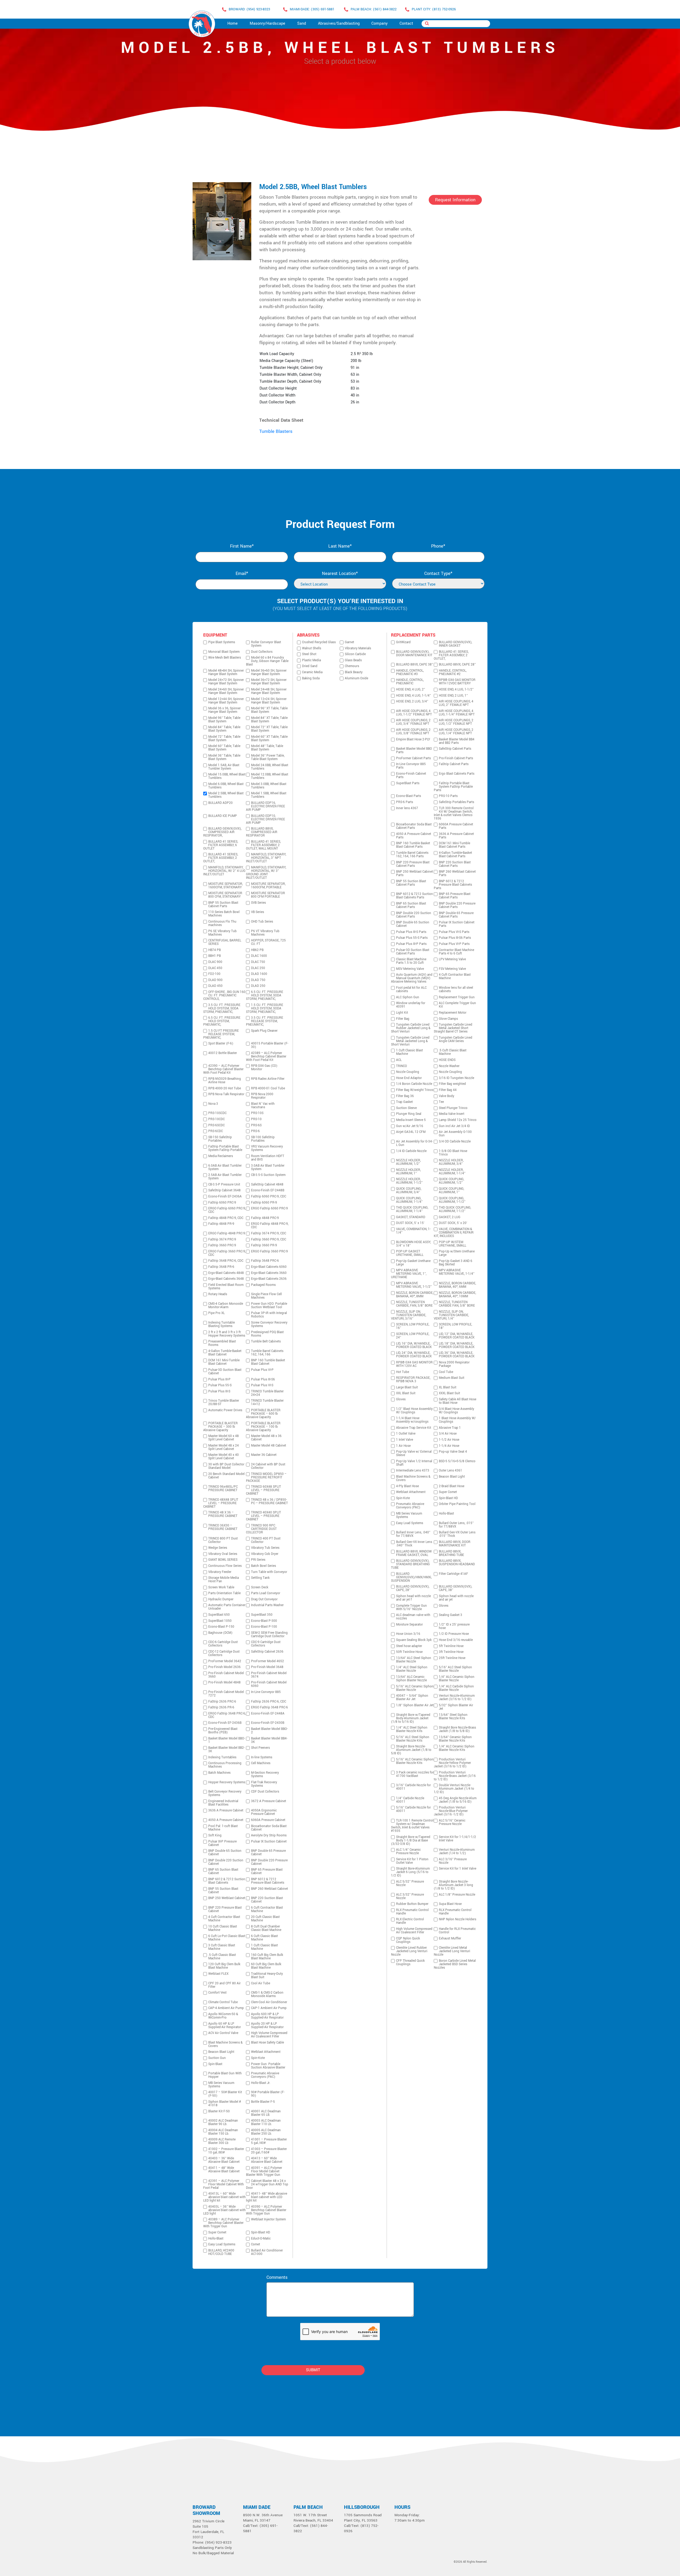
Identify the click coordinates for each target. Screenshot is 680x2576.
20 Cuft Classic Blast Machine (265, 1919)
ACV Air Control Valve (223, 2033)
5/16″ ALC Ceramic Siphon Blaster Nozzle (415, 1688)
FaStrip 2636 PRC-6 (222, 1702)
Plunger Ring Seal (409, 1114)
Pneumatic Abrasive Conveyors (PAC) (265, 2075)
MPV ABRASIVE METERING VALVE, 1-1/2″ (414, 1285)
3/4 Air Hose (448, 1434)
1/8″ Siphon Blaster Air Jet (415, 1705)
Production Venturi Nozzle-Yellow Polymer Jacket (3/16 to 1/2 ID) (452, 1763)
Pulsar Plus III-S (219, 1391)
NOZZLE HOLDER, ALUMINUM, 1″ (408, 1172)
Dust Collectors (262, 652)
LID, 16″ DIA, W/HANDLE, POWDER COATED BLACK (414, 1345)
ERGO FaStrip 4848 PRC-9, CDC (270, 1226)
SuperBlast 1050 (220, 1621)
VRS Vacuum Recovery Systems (267, 1148)
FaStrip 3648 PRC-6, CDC (226, 1261)
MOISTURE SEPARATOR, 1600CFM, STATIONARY (226, 886)
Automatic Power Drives (225, 1410)
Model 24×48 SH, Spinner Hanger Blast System (269, 691)
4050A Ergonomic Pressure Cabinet (264, 1812)
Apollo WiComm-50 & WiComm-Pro (223, 2016)
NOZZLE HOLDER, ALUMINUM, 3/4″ (451, 1162)
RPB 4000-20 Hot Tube (225, 1088)
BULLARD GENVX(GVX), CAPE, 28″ (413, 1588)
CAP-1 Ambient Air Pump (269, 2008)
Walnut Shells (312, 648)
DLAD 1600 (259, 974)
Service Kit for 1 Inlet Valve (458, 1869)
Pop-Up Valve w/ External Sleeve (414, 1453)
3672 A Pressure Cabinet (269, 1801)
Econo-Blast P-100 (264, 1627)
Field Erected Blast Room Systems (226, 1287)
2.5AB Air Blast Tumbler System (225, 1177)
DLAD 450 (215, 986)
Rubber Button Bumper (412, 1904)
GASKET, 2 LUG (450, 1217)
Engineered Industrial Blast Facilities (223, 1803)
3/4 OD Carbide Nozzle (455, 1142)
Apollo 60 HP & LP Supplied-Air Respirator (225, 2025)
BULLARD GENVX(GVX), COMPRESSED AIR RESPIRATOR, (222, 832)
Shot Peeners (260, 1748)
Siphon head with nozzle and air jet (456, 1598)
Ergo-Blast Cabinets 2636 (269, 1279)
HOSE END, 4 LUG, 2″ (411, 690)
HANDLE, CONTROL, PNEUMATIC (410, 682)
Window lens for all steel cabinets (456, 990)
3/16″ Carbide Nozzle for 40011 (413, 1787)
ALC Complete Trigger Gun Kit (457, 1005)
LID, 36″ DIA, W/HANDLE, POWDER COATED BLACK (457, 1355)
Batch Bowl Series (263, 1566)
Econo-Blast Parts (409, 796)
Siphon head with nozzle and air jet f (413, 1598)
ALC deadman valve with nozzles (413, 1617)
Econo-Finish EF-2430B (268, 1723)
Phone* (438, 546)
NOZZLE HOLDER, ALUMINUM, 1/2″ (408, 1162)
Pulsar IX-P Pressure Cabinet (222, 1843)
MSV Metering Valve (410, 969)
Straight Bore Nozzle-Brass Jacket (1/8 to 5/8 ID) (457, 1729)
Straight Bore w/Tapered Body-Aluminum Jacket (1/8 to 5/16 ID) (411, 1718)
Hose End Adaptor (409, 1078)
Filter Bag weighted (452, 1084)
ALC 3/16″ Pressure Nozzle (453, 1861)
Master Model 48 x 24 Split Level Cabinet (224, 1447)
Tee (441, 1102)
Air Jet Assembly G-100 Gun (455, 1134)
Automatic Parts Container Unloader (227, 1607)
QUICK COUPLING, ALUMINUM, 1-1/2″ (452, 1200)
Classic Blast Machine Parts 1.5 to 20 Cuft (411, 961)
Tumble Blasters (276, 431)
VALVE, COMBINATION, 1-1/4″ (413, 1231)
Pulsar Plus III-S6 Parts (455, 938)
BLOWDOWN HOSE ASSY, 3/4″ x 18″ (413, 1244)
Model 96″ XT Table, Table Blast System (269, 710)
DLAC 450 (215, 968)
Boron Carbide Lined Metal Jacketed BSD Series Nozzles (455, 1964)
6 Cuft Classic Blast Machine (264, 1938)
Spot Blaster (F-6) (221, 1044)
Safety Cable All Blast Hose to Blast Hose (458, 1401)
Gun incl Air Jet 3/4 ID (454, 1126)
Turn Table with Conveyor (269, 1572)
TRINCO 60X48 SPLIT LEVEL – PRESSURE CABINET (263, 1490)
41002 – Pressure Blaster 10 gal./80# (226, 2151)
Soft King (215, 1835)
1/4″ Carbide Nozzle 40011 (410, 1800)
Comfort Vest (217, 1993)
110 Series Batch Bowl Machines (224, 914)
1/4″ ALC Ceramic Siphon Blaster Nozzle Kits (457, 1748)
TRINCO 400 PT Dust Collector (266, 1540)
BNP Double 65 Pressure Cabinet (268, 1853)
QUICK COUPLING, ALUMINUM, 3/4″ (409, 1191)
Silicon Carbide (355, 654)
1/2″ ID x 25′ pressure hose (454, 1626)
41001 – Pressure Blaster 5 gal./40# (269, 2141)
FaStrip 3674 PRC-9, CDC (269, 1233)
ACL (399, 1060)
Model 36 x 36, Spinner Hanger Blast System (224, 710)
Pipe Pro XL (216, 1313)
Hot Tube (403, 1372)
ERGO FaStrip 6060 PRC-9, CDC (227, 1210)
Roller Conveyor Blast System (266, 644)
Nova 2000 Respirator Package (454, 1364)
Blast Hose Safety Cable (267, 2043)
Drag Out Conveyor (264, 1599)
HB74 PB (214, 950)
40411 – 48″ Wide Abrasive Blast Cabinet (224, 2170)
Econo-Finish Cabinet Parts (411, 775)
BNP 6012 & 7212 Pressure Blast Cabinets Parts (453, 885)
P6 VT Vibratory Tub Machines (265, 933)
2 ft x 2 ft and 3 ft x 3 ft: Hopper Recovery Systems (227, 1334)
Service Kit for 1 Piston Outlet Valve (412, 1861)
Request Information (455, 200)
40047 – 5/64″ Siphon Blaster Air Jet (412, 1698)
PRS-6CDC (216, 1131)
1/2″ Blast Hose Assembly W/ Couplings (414, 1411)
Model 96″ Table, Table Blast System (224, 720)
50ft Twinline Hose (409, 1652)
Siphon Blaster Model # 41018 (225, 2104)
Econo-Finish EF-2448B (268, 1190)
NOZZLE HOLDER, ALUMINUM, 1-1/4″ (452, 1172)
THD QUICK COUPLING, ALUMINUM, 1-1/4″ (412, 1209)
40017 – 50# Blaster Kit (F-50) (225, 2094)
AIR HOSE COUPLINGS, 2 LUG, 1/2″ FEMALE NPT (456, 722)
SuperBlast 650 (219, 1615)
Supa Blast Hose (450, 1904)
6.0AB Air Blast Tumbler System (225, 1167)
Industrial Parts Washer (267, 1605)
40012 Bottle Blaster (223, 1053)
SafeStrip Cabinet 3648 (224, 1190)
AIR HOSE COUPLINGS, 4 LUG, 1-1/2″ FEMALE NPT (414, 713)
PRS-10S (257, 1113)
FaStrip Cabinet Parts (454, 764)
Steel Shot (309, 654)
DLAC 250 (258, 968)
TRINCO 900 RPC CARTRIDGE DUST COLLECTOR (261, 1529)
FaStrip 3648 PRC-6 (265, 1261)
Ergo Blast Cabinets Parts (457, 774)
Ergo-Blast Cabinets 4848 (226, 1273)
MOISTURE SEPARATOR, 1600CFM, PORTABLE (268, 886)
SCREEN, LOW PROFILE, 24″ (413, 1336)
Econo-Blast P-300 (264, 1621)
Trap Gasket (404, 1102)
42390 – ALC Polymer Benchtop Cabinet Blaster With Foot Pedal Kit (223, 1069)
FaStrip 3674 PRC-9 (222, 1240)
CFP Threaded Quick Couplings (410, 1963)
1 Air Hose (403, 1446)
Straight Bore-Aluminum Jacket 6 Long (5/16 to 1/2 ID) (410, 1872)
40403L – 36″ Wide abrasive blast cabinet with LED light (224, 2210)
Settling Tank (260, 1578)
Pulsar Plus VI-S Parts (454, 932)
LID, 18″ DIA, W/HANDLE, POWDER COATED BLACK (457, 1345)
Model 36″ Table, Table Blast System (224, 757)
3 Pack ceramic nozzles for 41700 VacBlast (415, 1774)
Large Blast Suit (407, 1387)
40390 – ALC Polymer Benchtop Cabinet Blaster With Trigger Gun (266, 2210)
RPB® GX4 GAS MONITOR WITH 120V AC (414, 1364)
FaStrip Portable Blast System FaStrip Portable (225, 1148)
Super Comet (217, 2232)
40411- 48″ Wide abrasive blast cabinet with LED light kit (267, 2197)
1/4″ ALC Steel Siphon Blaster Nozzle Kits (412, 1729)
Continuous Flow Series (225, 1566)
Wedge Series (218, 1548)
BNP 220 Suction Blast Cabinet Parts (455, 864)
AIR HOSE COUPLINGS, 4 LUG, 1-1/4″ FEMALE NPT (457, 713)
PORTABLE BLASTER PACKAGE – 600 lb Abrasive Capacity (263, 1414)
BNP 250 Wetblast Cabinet (227, 1898)
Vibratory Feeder (220, 1572)
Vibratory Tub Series (265, 1548)
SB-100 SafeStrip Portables (263, 1139)
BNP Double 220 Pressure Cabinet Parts (457, 905)
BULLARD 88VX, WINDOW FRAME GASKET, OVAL (414, 1553)
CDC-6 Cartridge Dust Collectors (223, 1644)
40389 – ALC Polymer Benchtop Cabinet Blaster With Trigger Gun (223, 2223)
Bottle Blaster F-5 (263, 2102)
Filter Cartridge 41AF (453, 1574)
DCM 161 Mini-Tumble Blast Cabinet (224, 1362)
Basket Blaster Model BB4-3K (269, 1740)
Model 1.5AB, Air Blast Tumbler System (224, 767)
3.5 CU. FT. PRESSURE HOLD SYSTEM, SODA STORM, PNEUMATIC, (222, 1008)
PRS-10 (256, 1119)
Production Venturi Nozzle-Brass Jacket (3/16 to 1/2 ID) (455, 1776)
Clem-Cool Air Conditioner (269, 2002)
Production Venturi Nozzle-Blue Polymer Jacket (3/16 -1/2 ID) (451, 1811)
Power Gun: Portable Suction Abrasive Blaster (268, 2066)
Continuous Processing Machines (225, 1765)
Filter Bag (403, 1019)
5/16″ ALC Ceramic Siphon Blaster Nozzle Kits (415, 1761)
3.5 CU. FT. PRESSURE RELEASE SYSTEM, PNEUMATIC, (265, 1021)
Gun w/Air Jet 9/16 (410, 1126)
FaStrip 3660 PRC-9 (222, 1245)
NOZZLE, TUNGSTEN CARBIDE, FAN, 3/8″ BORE (414, 1304)
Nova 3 (213, 1104)
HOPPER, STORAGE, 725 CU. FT (268, 942)
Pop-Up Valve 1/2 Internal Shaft (414, 1463)
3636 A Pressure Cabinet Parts (456, 836)
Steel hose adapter (409, 1646)
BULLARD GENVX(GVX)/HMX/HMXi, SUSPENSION (411, 1577)
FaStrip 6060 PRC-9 (222, 1203)
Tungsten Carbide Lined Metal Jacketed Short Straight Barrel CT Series (453, 1028)
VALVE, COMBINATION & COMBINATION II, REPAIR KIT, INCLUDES (454, 1233)
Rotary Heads (218, 1294)
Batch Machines (219, 1773)
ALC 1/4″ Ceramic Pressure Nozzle (408, 1852)
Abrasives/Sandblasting (339, 24)
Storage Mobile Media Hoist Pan (224, 1580)
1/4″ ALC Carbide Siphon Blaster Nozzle (456, 1688)
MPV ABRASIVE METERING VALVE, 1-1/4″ (457, 1272)
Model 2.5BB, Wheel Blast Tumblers (313, 187)
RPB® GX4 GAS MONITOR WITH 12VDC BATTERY (457, 682)
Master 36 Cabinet (264, 1455)
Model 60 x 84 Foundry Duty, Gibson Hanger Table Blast (267, 661)
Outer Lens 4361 (450, 1471)
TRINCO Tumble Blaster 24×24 (267, 1393)
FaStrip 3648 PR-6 (221, 1267)
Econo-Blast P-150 (221, 1627)
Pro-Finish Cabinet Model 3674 (269, 1675)
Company (379, 24)
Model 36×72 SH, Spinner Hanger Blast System (269, 682)
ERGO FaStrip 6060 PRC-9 (269, 1208)
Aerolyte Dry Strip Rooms (269, 1835)
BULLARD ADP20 (220, 803)
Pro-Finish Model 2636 (224, 1667)
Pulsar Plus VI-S (262, 1385)
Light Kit (402, 1013)
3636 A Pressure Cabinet (226, 1811)
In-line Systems (262, 1757)
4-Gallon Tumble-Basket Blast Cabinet (225, 1353)
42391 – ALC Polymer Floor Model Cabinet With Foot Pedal (224, 2184)
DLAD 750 (258, 980)
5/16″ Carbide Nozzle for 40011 (413, 1809)
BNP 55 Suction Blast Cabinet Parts (223, 905)
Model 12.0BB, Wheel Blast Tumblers (270, 776)
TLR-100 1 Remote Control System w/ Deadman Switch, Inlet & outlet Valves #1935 (412, 1826)
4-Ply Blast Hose (407, 1486)
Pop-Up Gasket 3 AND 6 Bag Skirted (456, 1263)
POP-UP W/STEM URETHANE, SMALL (452, 1244)
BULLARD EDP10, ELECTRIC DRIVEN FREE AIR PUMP (265, 819)
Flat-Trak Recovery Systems (264, 1784)
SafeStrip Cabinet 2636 (267, 1652)
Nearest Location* (340, 574)
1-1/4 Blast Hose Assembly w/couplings (412, 1420)
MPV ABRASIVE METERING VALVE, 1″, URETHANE (409, 1274)
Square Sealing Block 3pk (414, 1640)
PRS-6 (255, 1131)
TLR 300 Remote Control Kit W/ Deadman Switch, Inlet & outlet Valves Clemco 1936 (454, 813)
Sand (302, 24)
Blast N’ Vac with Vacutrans (263, 1106)
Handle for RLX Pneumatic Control (457, 1931)
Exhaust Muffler (450, 1939)
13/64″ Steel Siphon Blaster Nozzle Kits (453, 1717)
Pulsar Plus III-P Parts (411, 944)
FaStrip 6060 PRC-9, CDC (269, 1197)
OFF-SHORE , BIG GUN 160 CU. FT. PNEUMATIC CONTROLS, (224, 995)
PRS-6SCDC (216, 1125)
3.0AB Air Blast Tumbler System (268, 1167)
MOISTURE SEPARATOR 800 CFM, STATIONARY (225, 895)
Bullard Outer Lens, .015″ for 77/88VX (456, 1525)
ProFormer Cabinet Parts (413, 758)
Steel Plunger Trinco (453, 1108)
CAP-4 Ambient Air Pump (226, 2008)
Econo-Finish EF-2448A (268, 1714)
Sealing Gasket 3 (450, 1615)
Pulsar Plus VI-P (262, 1370)
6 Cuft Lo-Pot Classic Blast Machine (227, 1938)
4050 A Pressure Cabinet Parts (414, 836)
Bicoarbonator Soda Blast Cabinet (269, 1828)
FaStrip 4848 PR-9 (221, 1224)
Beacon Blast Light (221, 2052)
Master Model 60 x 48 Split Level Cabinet (224, 1438)
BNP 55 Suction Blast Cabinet (223, 1891)
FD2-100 (214, 974)
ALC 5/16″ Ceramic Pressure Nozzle (452, 1822)
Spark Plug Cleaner (264, 1031)
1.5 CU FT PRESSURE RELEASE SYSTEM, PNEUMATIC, (221, 1034)
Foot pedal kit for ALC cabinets (411, 990)
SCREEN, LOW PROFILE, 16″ (413, 1326)
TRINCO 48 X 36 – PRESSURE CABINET (223, 1514)
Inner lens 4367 (407, 808)
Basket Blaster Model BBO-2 (269, 1731)
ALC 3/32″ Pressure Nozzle (410, 1896)
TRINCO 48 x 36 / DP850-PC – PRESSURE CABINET (269, 1502)
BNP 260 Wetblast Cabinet (269, 1889)
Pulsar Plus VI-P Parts (454, 944)
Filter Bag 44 (448, 1090)
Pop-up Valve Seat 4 (453, 1452)
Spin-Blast (215, 2064)
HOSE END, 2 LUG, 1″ (453, 696)
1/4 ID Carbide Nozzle (411, 1151)
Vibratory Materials (358, 648)
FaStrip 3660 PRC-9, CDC (269, 1240)
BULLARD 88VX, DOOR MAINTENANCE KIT (455, 1544)
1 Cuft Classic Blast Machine (264, 1947)
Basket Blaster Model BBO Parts (414, 750)
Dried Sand (310, 666)
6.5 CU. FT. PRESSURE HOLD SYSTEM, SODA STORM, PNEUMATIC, (265, 995)
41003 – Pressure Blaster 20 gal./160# (269, 2151)
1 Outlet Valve (406, 1434)
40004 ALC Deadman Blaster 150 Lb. (223, 2132)
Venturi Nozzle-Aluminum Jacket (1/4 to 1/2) (457, 1852)
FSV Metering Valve (452, 969)
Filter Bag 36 (405, 1096)
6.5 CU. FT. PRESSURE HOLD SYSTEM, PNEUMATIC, (222, 1021)
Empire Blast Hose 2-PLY (413, 739)
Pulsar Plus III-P (219, 1379)
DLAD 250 (258, 986)
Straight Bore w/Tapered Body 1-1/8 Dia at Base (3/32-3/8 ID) (411, 1841)
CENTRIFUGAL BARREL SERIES (225, 942)
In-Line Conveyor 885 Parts (411, 766)
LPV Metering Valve (452, 959)
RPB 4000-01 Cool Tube (268, 1088)
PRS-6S (256, 1125)
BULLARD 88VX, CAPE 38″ (415, 665)
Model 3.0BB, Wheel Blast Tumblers (269, 786)
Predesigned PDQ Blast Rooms (267, 1334)
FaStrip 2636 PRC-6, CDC (269, 1702)
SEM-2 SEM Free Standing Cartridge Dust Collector (269, 1635)
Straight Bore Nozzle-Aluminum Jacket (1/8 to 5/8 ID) (411, 1750)
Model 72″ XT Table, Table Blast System (269, 729)
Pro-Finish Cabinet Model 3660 (226, 1675)
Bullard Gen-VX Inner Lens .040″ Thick (414, 1544)
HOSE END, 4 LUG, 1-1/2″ (456, 690)
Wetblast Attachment (266, 2052)
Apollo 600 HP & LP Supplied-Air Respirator (267, 2016)
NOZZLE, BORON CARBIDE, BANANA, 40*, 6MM (457, 1285)
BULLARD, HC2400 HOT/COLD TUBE (221, 2252)
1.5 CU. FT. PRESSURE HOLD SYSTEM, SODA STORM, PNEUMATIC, (265, 1008)
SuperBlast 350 (262, 1615)
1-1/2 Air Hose (449, 1440)
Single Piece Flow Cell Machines (266, 1296)
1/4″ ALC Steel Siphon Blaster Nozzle (412, 1669)
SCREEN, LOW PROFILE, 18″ (455, 1326)
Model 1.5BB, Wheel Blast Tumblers (269, 795)
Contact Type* (438, 574)
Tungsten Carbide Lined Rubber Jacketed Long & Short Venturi (411, 1028)
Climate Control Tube (223, 2002)
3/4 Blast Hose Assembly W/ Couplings (456, 1411)
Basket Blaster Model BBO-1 (227, 1740)
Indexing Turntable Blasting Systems (222, 1324)
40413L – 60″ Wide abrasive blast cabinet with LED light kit (224, 2197)
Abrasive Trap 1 (450, 1428)
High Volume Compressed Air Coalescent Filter (269, 2035)
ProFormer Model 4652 (267, 1661)
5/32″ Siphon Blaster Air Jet (456, 1707)
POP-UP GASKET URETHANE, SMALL (410, 1253)
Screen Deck (260, 1587)
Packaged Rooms (263, 1285)
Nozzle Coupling (408, 1072)
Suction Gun (217, 2058)
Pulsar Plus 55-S (220, 1385)
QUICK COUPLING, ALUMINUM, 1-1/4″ (409, 1200)
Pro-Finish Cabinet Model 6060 (269, 1684)
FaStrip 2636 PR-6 (221, 1707)
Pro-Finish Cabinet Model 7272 (226, 1694)
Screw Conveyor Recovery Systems (269, 1324)
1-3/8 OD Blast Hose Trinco (453, 1153)
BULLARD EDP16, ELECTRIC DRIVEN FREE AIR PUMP (265, 806)
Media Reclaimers (221, 1156)
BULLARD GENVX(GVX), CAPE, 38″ (455, 1588)
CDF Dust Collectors (265, 1792)
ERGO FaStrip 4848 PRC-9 (227, 1233)
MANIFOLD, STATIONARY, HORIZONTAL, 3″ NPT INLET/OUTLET (266, 858)
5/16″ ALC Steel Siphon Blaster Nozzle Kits (413, 1739)
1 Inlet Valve (405, 1440)
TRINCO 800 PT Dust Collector (223, 1540)
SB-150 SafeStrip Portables (220, 1139)
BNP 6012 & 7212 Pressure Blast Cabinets (268, 1881)
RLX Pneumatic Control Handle (412, 1912)
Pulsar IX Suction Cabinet (269, 1842)
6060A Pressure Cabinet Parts (456, 826)
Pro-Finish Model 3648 (267, 1667)
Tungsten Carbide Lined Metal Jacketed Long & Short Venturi (410, 1041)
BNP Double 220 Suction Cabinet (226, 1862)
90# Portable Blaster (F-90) (268, 2094)
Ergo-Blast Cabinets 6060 (269, 1267)
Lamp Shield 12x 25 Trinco (458, 1120)
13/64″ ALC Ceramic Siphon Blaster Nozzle (411, 1679)
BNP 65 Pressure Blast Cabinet (267, 1871)
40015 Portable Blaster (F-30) (270, 1045)
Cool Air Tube (261, 1983)
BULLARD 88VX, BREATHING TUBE (451, 1553)
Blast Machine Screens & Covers (225, 2044)
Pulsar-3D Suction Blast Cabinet (225, 1372)
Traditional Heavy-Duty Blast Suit (267, 1976)
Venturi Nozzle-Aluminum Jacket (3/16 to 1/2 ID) (457, 1698)
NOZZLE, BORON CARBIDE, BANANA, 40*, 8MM (415, 1295)
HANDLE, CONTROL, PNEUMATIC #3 (410, 672)
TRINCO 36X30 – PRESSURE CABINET (223, 1527)
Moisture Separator (409, 1625)
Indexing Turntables (222, 1757)
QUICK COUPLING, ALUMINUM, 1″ (451, 1191)
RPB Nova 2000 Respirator (262, 1096)
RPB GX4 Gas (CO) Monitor (264, 1068)
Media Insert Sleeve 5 (411, 1120)
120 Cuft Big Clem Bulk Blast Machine (224, 1966)
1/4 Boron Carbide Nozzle (414, 1084)
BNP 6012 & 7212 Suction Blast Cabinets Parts (415, 896)
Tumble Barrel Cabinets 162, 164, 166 (267, 1353)
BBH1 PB (214, 956)
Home (233, 24)
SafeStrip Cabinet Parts (455, 749)
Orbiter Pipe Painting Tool (457, 1504)
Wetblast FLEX (218, 1974)
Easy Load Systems (222, 2244)
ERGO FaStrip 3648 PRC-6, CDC (227, 1715)
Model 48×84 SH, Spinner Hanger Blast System (226, 672)
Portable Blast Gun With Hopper (225, 2075)
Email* (242, 574)
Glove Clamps (448, 1019)
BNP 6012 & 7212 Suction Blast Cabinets (227, 1881)
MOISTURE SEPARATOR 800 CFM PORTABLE (268, 895)
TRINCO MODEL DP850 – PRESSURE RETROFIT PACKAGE (266, 1477)
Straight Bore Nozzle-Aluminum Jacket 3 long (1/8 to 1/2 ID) (453, 1885)
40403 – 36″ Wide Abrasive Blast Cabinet (224, 2160)
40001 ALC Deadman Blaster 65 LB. (266, 2113)
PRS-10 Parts (448, 796)
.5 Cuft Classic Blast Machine (222, 1957)
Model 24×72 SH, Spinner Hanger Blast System (226, 682)
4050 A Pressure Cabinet (226, 1820)
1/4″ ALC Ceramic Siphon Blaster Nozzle (457, 1679)
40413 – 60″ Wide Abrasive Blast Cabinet (267, 2160)
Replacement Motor (453, 1013)
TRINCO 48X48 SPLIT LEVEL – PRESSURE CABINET (221, 1503)
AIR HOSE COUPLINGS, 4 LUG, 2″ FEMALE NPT (456, 703)
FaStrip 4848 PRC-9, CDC (226, 1218)
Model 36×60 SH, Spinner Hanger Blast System (269, 672)
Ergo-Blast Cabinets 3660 (269, 1273)
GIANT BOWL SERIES (223, 1560)
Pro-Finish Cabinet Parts (456, 758)
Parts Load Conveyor (266, 1593)
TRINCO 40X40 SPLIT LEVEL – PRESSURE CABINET (263, 1516)
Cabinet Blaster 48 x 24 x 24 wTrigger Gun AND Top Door (267, 2184)
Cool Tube (446, 1372)
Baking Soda (311, 678)
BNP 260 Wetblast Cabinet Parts (457, 873)
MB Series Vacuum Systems (221, 2085)
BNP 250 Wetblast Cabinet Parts (415, 873)
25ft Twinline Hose (452, 1658)
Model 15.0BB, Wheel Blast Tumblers (227, 776)
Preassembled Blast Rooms (222, 1343)
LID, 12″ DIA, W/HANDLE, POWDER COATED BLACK (457, 1336)
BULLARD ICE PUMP (223, 816)
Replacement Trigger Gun (457, 997)
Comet (256, 2244)
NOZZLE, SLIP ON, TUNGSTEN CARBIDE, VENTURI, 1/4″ (451, 1315)
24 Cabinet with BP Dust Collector (268, 1466)
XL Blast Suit (448, 1387)
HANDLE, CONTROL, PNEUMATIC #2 (453, 672)
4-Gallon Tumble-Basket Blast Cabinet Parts (455, 855)
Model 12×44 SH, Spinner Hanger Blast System (226, 701)
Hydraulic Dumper (221, 1599)
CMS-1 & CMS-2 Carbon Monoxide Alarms (267, 1994)
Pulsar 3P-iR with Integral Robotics (269, 1315)
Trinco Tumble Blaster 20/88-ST (224, 1402)
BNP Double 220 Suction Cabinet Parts (414, 915)
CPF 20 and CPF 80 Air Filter (224, 1985)
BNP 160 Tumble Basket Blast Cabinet (268, 1362)
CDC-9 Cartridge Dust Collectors (266, 1644)
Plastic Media (311, 660)
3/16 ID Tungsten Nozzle (456, 1078)
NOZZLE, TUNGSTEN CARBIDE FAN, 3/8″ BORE (457, 1304)
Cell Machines (261, 1763)
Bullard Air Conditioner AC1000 (267, 2252)
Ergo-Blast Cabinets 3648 (226, 1279)
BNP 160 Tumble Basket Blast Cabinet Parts (413, 845)
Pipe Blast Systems (222, 642)
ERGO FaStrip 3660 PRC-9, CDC (227, 1253)
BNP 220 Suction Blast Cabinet (267, 1900)
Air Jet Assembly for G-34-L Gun (414, 1143)
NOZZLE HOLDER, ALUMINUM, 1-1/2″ (409, 1181)
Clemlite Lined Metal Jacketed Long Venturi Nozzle (452, 1951)
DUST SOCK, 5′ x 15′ (410, 1223)
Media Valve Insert (452, 1114)
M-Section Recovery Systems (265, 1775)
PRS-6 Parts (405, 802)
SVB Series (258, 903)
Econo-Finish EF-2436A (225, 1197)
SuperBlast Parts (408, 783)
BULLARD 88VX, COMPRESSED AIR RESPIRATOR (262, 832)
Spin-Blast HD (261, 2232)
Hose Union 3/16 (408, 1634)
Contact (406, 24)
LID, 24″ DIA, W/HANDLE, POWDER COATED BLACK (414, 1355)
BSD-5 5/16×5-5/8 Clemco (457, 1461)
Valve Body (447, 1096)
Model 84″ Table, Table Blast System (224, 729)
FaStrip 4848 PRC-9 (265, 1218)
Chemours (352, 666)
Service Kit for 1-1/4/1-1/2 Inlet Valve (457, 1839)
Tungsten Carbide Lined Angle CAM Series (456, 1039)
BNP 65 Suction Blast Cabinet (223, 1871)
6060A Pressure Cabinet (268, 1820)
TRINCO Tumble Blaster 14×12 (267, 1402)
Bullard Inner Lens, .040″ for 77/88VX (413, 1534)
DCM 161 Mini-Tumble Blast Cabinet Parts (454, 845)
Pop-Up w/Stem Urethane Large (457, 1253)
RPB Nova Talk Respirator (226, 1094)
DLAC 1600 (259, 956)
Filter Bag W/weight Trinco (415, 1090)
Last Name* (340, 546)
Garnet (349, 642)
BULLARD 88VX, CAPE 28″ (457, 665)
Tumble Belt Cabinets (266, 1342)
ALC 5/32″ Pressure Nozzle (410, 1883)
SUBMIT (313, 2370)
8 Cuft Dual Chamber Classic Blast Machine (266, 1928)
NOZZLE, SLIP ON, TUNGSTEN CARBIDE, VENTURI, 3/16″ (409, 1315)
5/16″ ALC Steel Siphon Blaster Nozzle (455, 1669)
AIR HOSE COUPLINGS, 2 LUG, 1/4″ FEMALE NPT (456, 732)
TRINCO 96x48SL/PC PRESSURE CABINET (223, 1489)
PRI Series (258, 1560)
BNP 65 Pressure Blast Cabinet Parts (455, 896)
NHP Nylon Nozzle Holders (458, 1919)
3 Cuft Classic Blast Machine (222, 1947)
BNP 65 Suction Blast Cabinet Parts (411, 905)
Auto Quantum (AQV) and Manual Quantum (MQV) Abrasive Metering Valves (412, 978)
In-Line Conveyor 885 (266, 1692)
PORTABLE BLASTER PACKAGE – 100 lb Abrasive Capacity (263, 1427)
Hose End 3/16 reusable (456, 1640)
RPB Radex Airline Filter (268, 1079)
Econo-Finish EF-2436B (225, 1723)
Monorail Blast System (224, 652)
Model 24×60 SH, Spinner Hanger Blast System (226, 691)
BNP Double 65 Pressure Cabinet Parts (456, 915)
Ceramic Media (312, 672)
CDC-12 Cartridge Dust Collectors (224, 1653)
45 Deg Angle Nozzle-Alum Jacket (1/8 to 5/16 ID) (458, 1800)
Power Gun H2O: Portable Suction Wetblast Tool (269, 1306)
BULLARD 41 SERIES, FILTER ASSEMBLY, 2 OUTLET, (221, 858)
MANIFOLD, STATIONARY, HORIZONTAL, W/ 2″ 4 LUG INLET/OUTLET (224, 871)
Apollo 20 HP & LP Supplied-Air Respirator (267, 2025)
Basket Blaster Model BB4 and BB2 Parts (457, 741)
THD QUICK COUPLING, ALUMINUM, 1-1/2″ (455, 1209)
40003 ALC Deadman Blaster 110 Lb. (266, 2122)
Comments (277, 2278)
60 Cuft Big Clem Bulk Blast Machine (266, 1966)
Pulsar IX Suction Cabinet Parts (457, 924)
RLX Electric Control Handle (410, 1921)
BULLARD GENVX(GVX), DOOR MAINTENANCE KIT (414, 654)
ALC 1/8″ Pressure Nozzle (457, 1895)
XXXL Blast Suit (449, 1393)
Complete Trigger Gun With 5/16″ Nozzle (411, 1607)
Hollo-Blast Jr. (261, 2083)
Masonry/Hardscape (267, 24)
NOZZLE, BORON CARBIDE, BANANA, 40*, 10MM (457, 1295)
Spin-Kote (258, 2058)
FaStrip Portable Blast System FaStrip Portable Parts (453, 787)
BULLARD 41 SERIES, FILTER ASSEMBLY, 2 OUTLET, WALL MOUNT (263, 845)
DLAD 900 (215, 980)
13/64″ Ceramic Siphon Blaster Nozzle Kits (455, 1739)
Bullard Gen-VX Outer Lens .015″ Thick (457, 1534)
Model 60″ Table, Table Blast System (224, 748)
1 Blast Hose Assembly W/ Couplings (457, 1420)
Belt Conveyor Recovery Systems (225, 1793)
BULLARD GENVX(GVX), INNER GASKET (455, 644)
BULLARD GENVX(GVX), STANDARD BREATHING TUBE (410, 1564)
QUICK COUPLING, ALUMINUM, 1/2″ (451, 1181)
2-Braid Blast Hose (452, 1486)
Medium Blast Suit (452, 1378)
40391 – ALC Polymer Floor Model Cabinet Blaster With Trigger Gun (264, 2171)
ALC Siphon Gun (408, 997)
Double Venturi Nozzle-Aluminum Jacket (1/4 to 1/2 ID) (454, 1789)
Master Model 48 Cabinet (269, 1446)
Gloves (401, 1399)
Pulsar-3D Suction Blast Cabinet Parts (413, 952)
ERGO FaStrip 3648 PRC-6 (269, 1707)
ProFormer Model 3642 (225, 1661)
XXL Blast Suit (406, 1393)
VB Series (258, 912)
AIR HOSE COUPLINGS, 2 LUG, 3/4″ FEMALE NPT (413, 722)
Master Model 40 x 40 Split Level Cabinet (224, 1457)
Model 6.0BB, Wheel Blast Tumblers (226, 786)
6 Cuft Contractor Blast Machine (267, 1909)
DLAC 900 (215, 962)
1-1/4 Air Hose (449, 1446)
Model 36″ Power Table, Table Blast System (268, 757)
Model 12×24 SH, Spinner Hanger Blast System (269, 701)
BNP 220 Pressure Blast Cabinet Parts (413, 864)
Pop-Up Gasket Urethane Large (413, 1263)
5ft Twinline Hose (451, 1646)
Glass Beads (353, 660)
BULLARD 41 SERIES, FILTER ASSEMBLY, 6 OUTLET (221, 845)
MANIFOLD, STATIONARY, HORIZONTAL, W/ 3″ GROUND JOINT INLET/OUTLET (266, 873)
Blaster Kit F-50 (219, 2111)
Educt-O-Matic (261, 2239)
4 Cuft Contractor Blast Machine (224, 1919)
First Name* (242, 546)
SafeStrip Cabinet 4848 (267, 1185)
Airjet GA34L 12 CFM (411, 1132)
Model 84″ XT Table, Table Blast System (269, 720)
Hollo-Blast (216, 2239)
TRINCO (401, 1066)
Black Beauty (354, 672)
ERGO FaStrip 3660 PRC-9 (269, 1251)
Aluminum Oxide (356, 678)
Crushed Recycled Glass (319, 642)
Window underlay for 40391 (411, 1005)
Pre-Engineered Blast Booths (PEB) (223, 1731)
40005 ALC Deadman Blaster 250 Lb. (266, 2132)
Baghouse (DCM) (220, 1633)
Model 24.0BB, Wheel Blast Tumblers (270, 767)
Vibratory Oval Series (223, 1554)
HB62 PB (257, 950)
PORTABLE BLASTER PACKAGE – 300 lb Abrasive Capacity (220, 1427)
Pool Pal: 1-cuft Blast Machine (223, 1828)
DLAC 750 (258, 962)
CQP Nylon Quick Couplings (408, 1940)
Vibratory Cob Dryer (265, 1554)
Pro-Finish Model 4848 (224, 1682)
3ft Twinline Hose (451, 1652)
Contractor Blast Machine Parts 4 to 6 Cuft (456, 952)
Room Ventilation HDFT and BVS (268, 1158)
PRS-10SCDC (217, 1113)
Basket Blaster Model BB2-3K (226, 1750)
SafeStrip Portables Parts (456, 802)
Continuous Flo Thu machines (222, 923)
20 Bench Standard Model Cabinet (226, 1476)
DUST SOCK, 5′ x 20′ (453, 1223)
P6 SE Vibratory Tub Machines (222, 933)
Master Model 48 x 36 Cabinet (266, 1438)
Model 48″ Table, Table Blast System (267, 748)
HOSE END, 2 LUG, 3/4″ (412, 701)
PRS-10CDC (216, 1119)
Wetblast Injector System (268, 2219)
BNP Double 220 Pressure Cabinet (269, 1862)
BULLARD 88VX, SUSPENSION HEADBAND (457, 1563)
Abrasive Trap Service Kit (414, 1428)
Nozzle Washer (449, 1066)
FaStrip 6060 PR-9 (264, 1203)
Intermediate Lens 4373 (413, 1471)
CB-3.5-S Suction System (268, 1175)
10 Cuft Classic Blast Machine (223, 1928)
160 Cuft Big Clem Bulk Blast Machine (267, 1957)
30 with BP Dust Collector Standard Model (226, 1466)
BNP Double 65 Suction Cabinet (225, 1853)
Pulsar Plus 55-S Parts (412, 938)
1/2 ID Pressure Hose (454, 1634)
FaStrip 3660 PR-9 (264, 1245)
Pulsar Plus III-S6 (263, 1379)
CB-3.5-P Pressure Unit (224, 1185)
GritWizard (403, 642)
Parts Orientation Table (224, 1593)
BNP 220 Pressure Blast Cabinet (225, 1909)
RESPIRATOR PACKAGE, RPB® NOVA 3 (413, 1380)
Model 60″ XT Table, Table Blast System (269, 739)
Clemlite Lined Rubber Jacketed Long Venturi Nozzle (409, 1951)
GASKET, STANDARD (411, 1217)
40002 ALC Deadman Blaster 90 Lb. (223, 2122)
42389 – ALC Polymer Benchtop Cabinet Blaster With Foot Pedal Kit (266, 1057)
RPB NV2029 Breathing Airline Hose (225, 1081)
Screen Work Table (221, 1587)
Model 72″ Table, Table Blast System (224, 739)
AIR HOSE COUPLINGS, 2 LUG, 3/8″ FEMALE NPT (413, 732)
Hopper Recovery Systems (227, 1782)
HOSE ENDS (447, 1060)
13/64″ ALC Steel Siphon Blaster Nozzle (414, 1660)
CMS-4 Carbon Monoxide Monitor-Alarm (226, 1306)
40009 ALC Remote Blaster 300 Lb (222, 2141)
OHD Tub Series (262, 922)
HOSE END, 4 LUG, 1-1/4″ (413, 696)
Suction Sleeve (406, 1108)
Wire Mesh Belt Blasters (225, 658)
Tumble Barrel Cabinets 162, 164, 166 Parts (412, 855)
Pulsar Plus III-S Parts (411, 932)
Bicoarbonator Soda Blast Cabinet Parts (414, 826)
